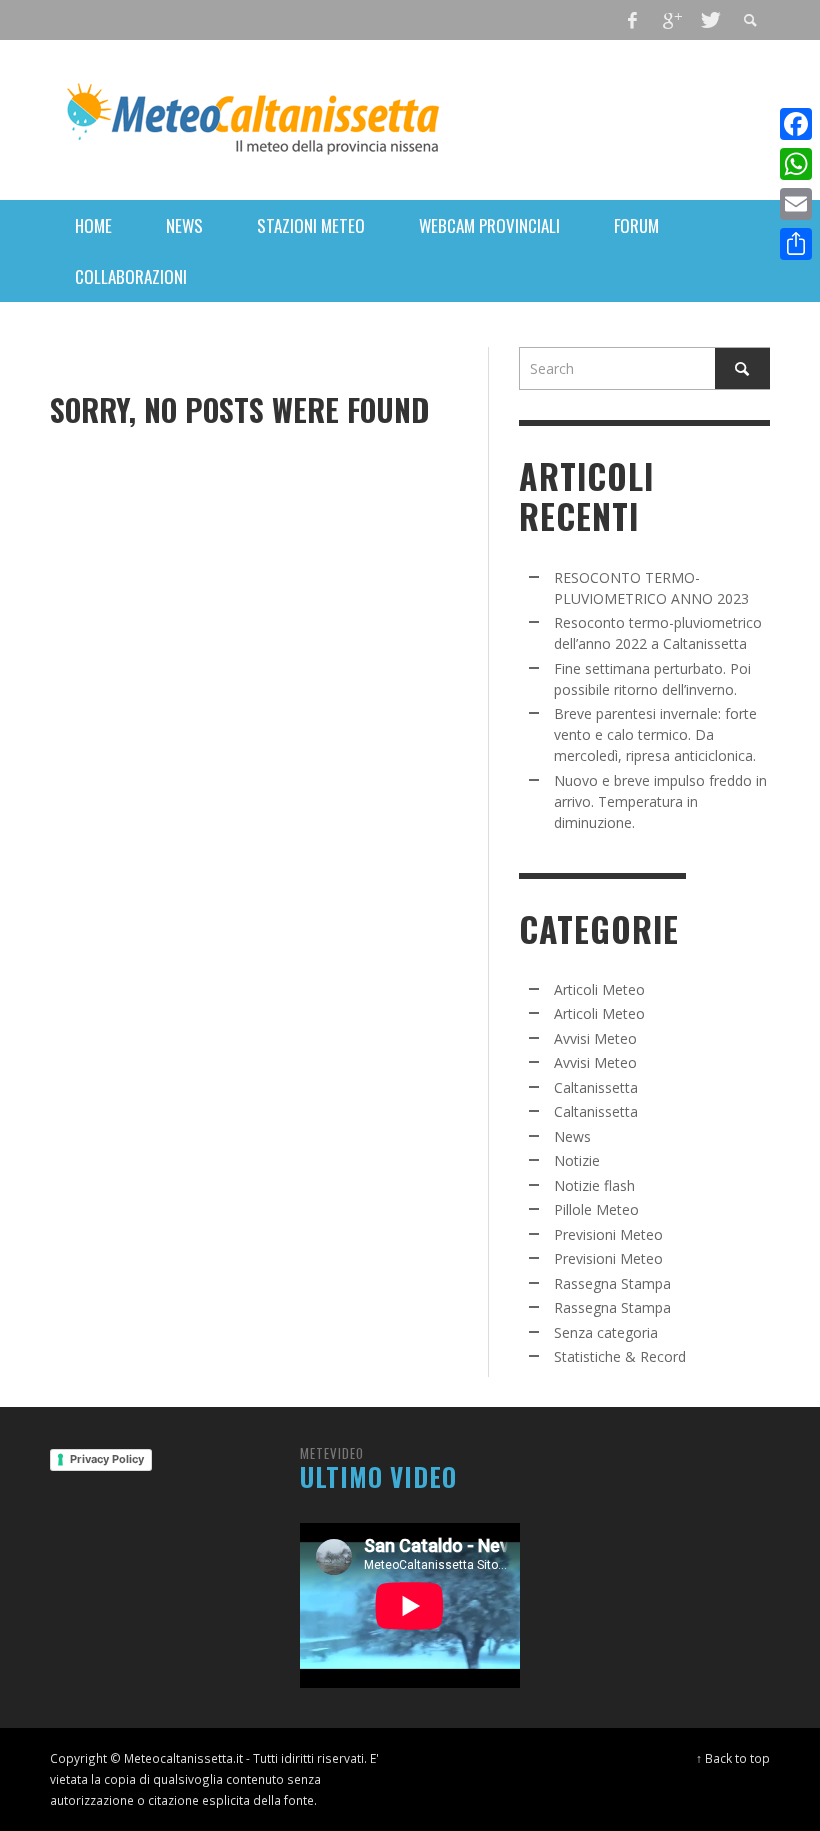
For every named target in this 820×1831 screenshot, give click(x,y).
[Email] (796, 204)
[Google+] (671, 20)
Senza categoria (606, 1332)
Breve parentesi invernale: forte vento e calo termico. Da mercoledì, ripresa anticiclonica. (655, 734)
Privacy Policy (107, 1459)
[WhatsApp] (796, 164)
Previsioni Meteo (608, 1234)
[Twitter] (709, 20)
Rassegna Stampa (612, 1283)
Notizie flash (594, 1185)
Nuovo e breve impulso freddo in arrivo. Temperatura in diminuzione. (660, 801)
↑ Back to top (733, 1758)
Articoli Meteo (599, 989)
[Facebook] (633, 20)
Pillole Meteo (596, 1209)
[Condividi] (796, 244)
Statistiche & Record (620, 1356)
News (572, 1136)
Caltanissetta (596, 1087)
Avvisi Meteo (595, 1038)
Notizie (577, 1160)
